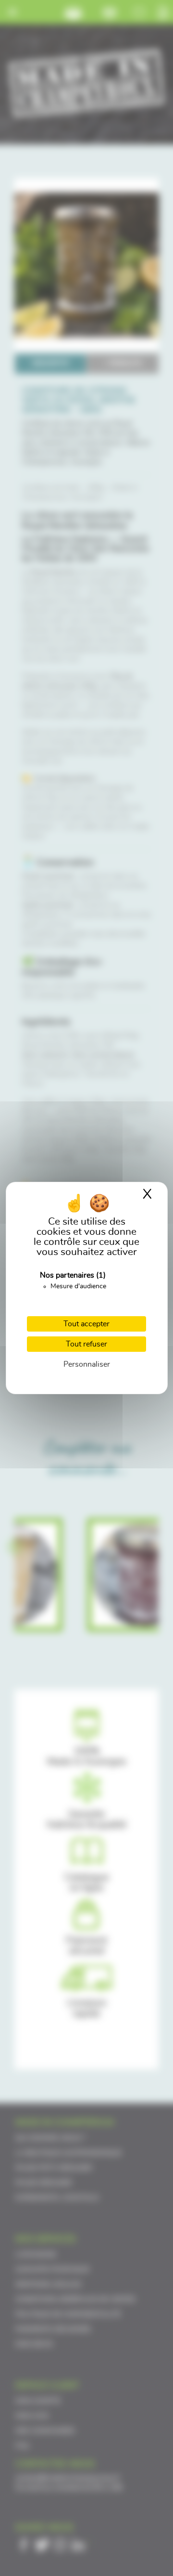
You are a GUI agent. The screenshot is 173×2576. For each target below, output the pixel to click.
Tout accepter (86, 1324)
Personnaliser (87, 1364)
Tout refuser (86, 1344)
